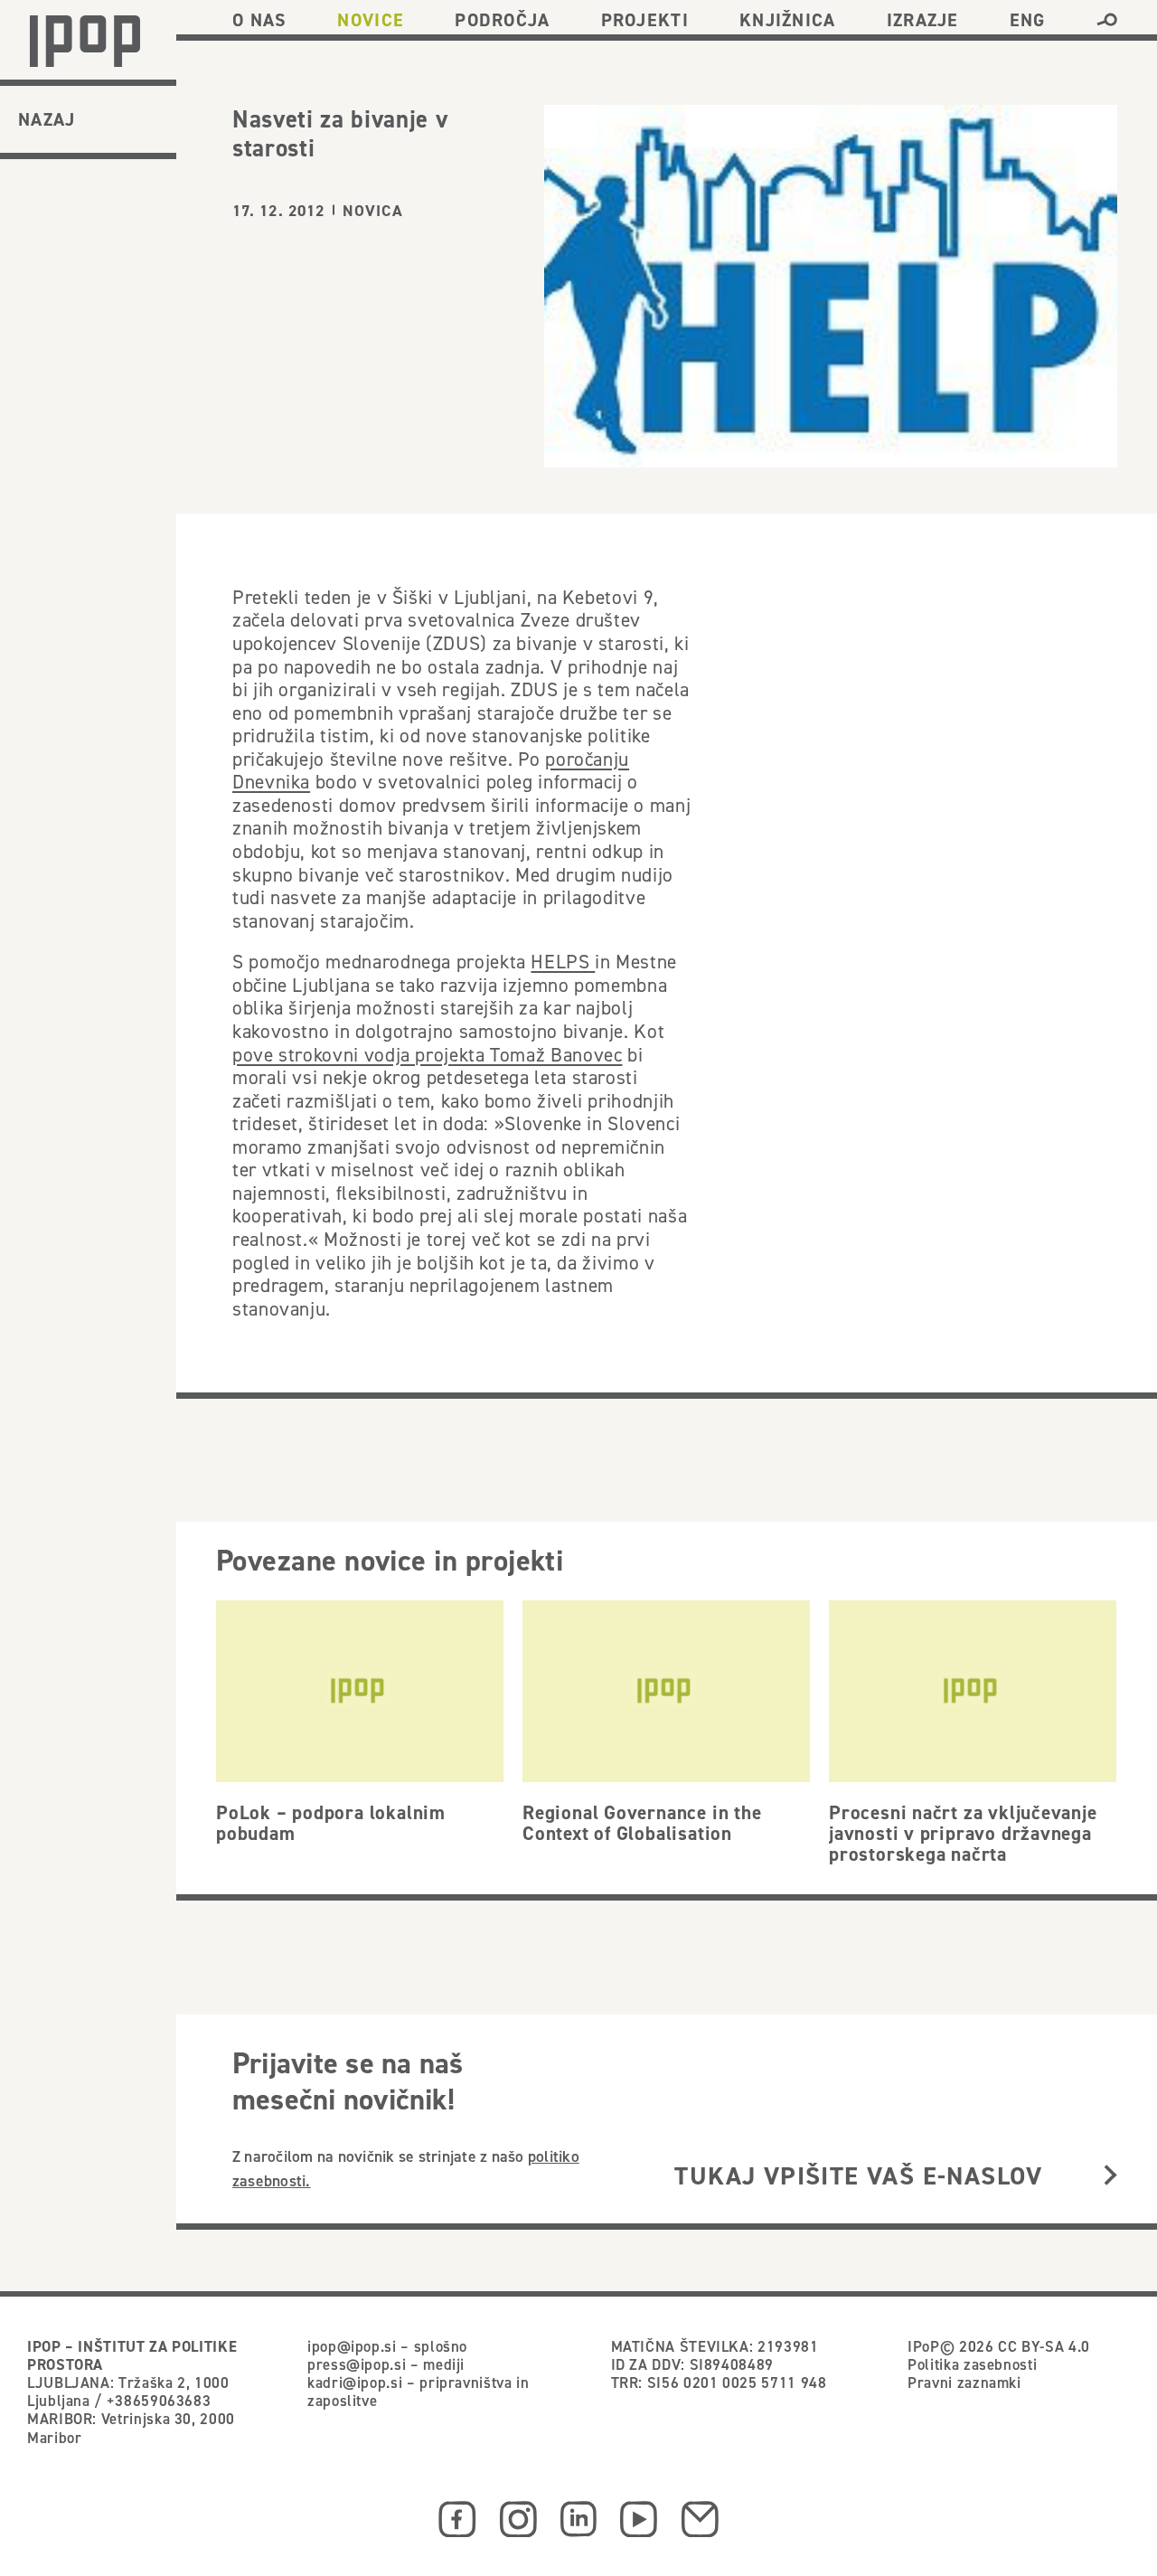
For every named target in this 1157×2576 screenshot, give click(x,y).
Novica (373, 211)
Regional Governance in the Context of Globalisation (642, 1822)
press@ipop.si (357, 2364)
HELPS (563, 961)
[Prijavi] (1110, 2177)
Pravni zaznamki (964, 2383)
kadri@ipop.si (355, 2383)
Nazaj (47, 119)
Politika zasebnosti (972, 2364)
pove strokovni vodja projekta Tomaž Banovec (427, 1054)
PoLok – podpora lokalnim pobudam (331, 1822)
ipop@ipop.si (352, 2346)
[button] (1107, 20)
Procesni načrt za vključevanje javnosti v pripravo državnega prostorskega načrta (963, 1833)
